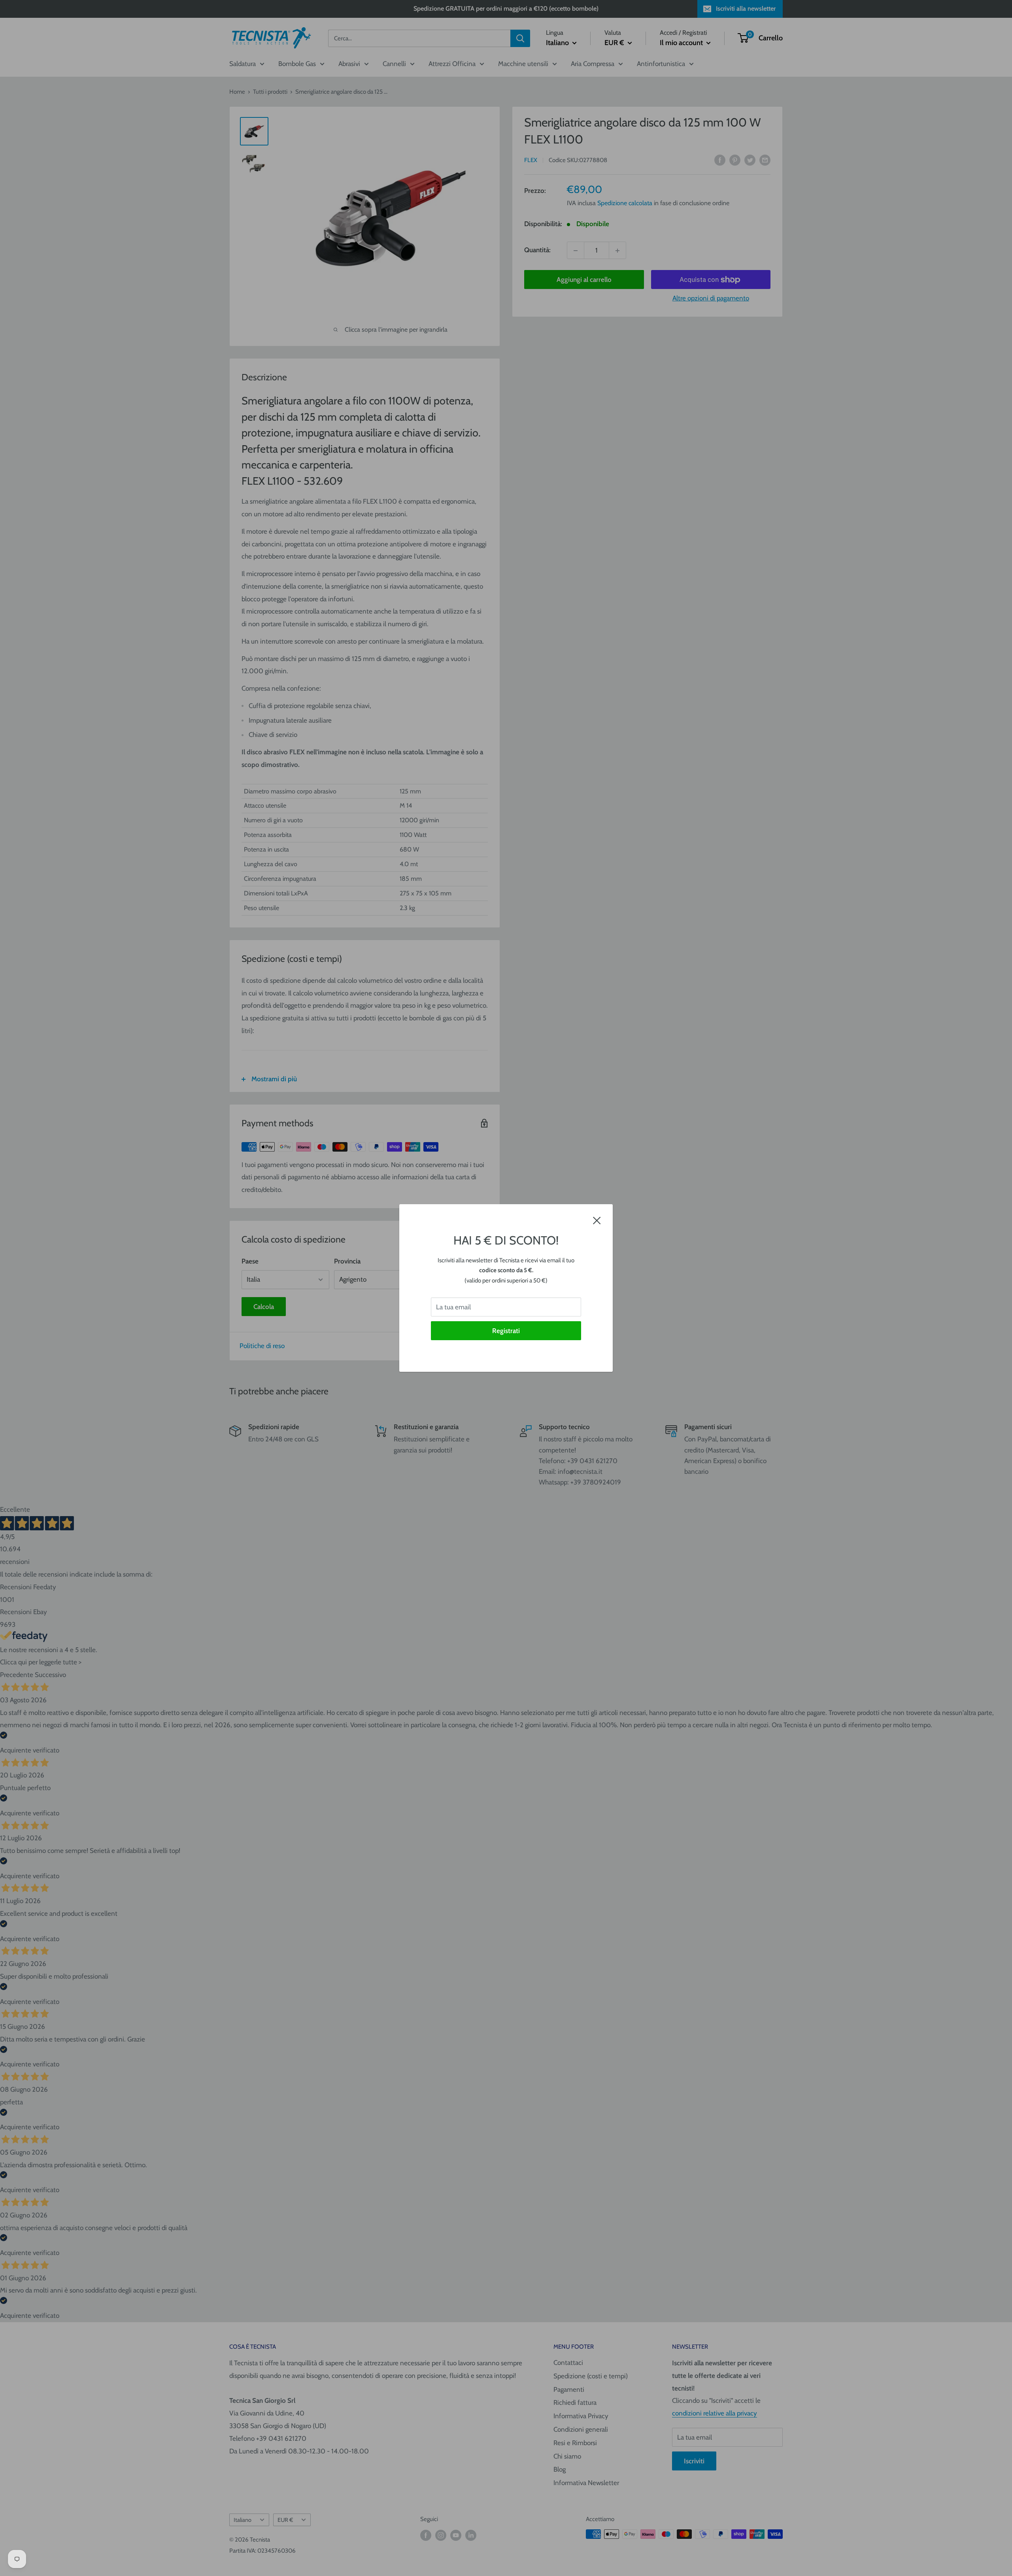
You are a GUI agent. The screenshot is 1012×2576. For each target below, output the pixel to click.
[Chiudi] (597, 1220)
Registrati (506, 1331)
